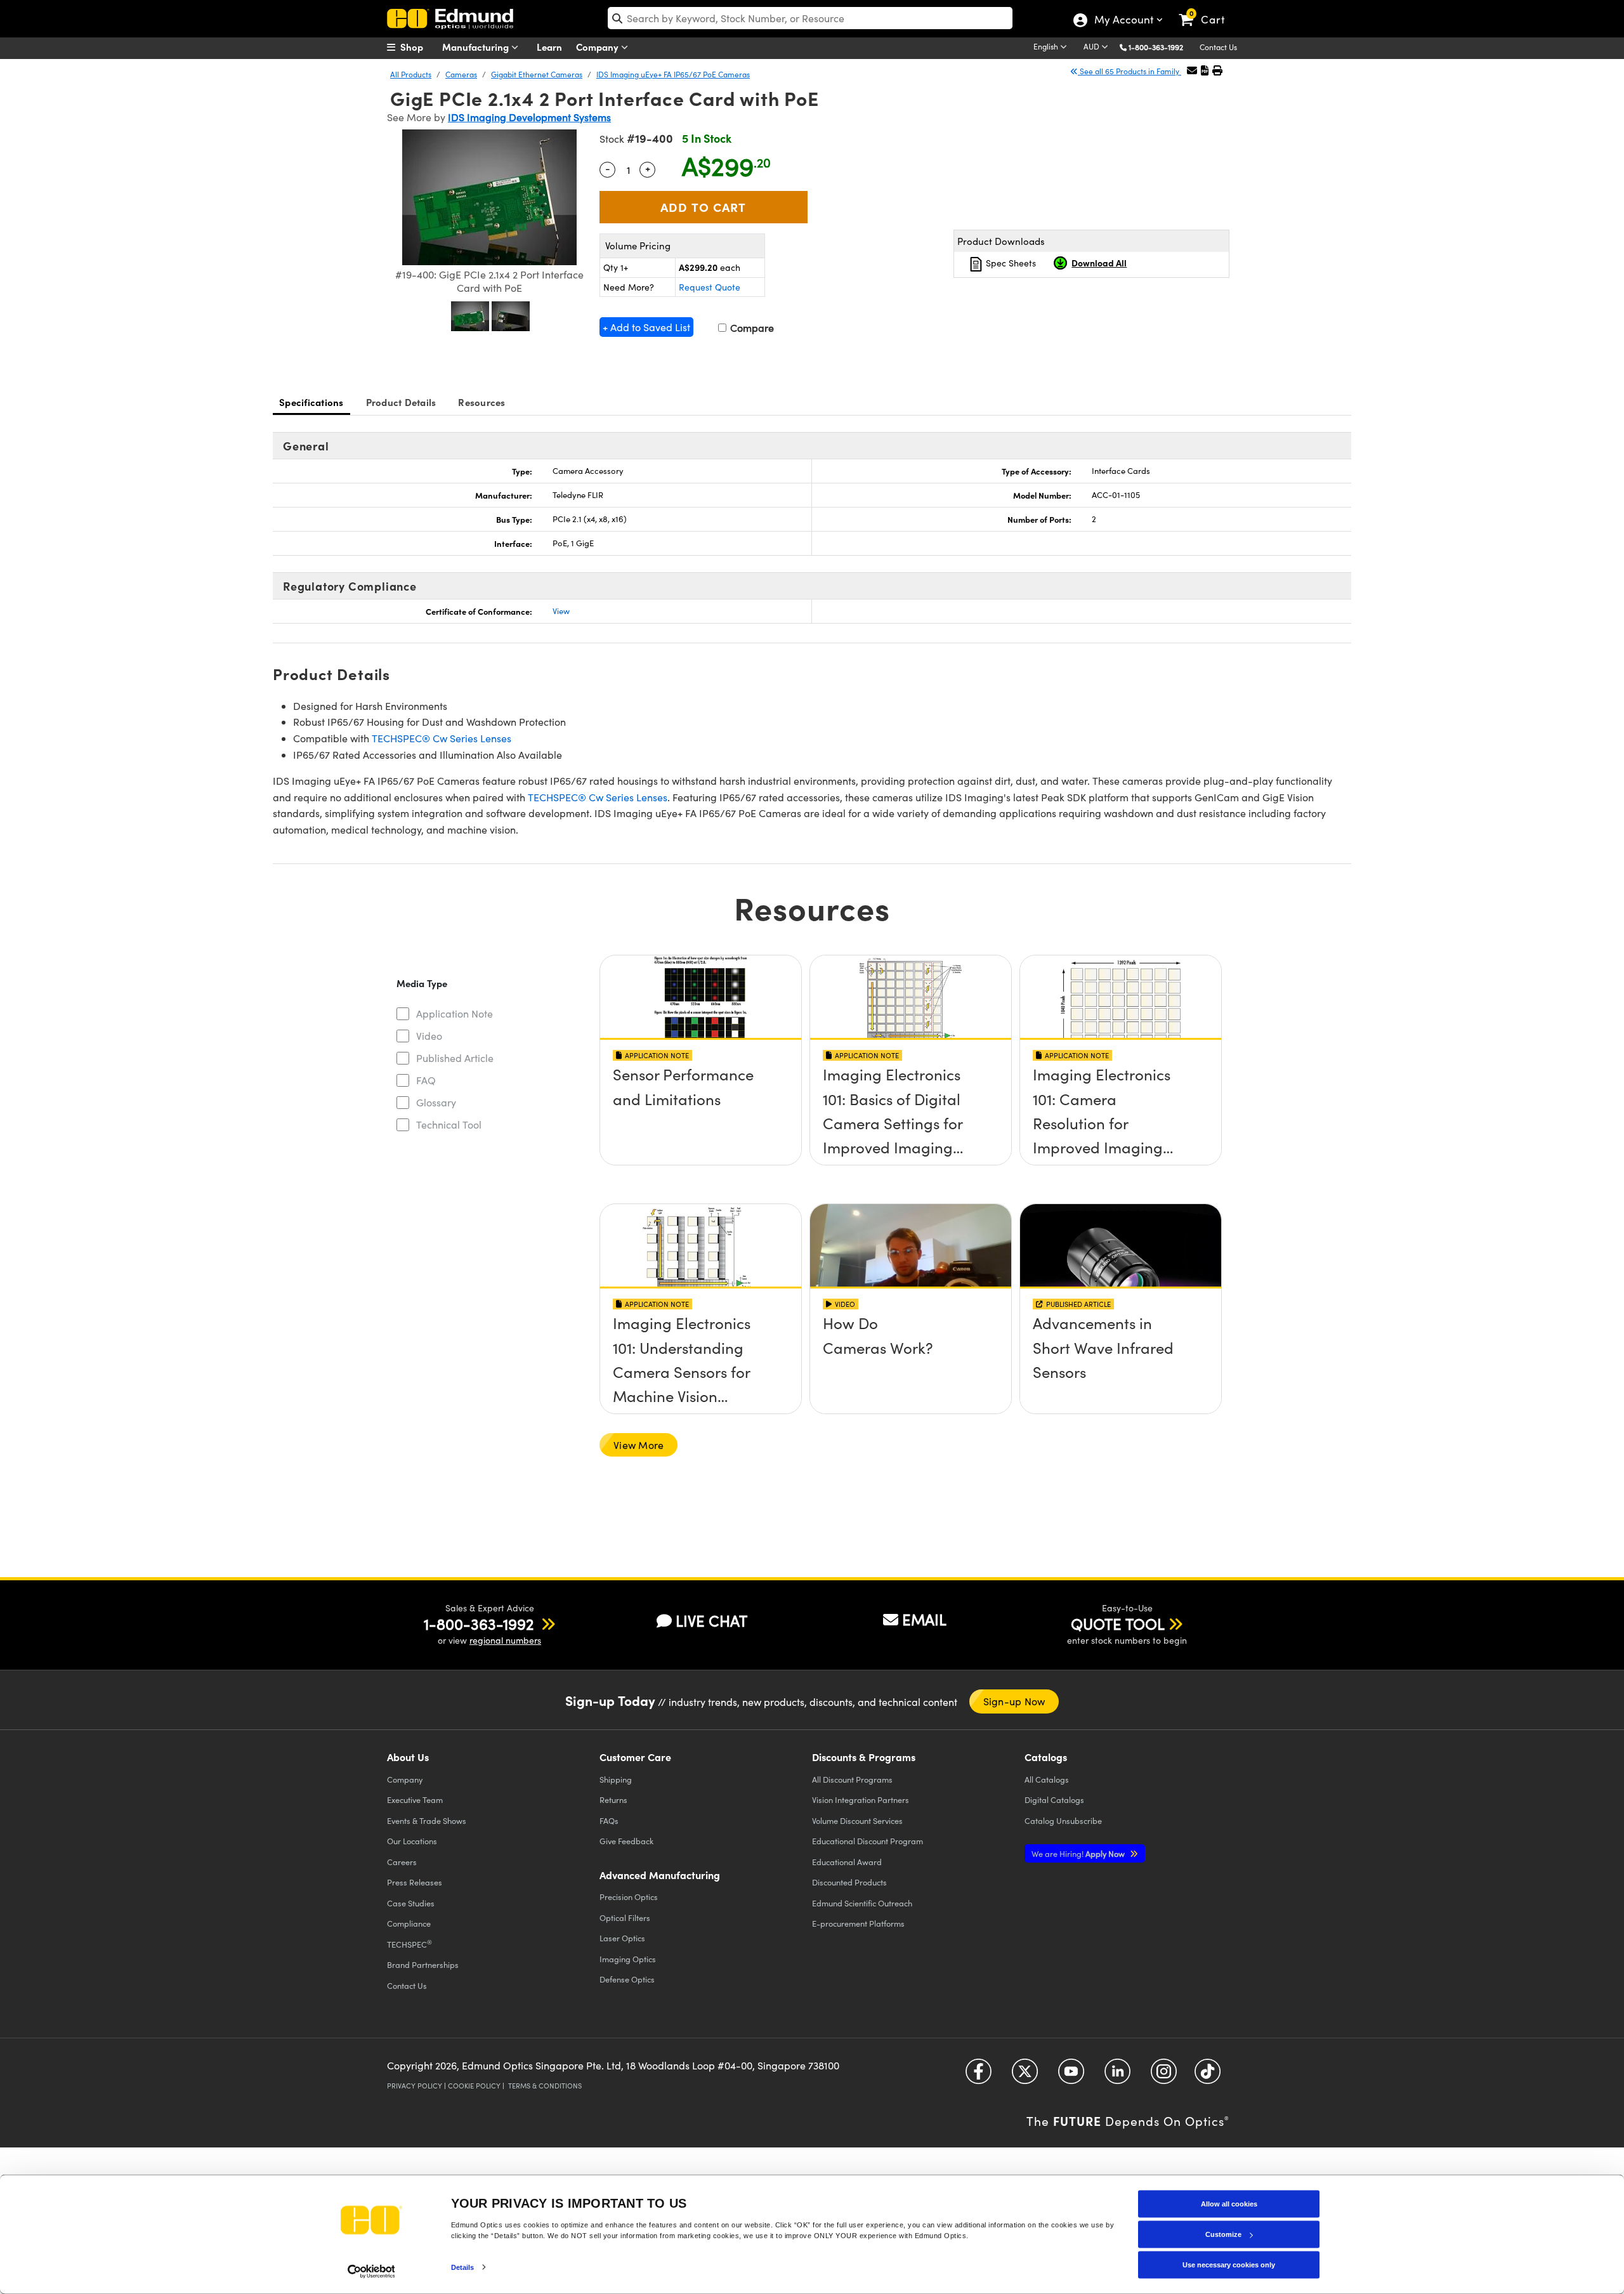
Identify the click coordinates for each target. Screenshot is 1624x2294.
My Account (1123, 21)
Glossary (436, 1102)
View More (638, 1445)
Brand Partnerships (423, 1964)
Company (599, 47)
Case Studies (411, 1903)
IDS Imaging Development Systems (529, 117)
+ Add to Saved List (646, 327)
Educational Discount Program (868, 1841)
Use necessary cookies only (1229, 2265)
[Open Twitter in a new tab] (1025, 2076)
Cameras (461, 74)
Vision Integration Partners (861, 1799)
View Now (701, 1078)
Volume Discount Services (857, 1820)
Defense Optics (627, 1979)
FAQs (609, 1820)
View (561, 611)
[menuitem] (419, 47)
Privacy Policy (415, 2086)
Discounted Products (849, 1882)
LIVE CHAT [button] (711, 1621)
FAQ (426, 1080)
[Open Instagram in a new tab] (1164, 2076)
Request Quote (710, 287)
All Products (411, 74)
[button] (1161, 47)
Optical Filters (625, 1917)
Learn (549, 47)
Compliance (409, 1923)
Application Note (455, 1013)
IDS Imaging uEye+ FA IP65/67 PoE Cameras (673, 74)
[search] (810, 18)
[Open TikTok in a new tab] (1208, 2076)
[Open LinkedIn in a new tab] (1117, 2076)
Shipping (616, 1779)
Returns (613, 1799)
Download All (1099, 263)
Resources (481, 402)
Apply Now (1079, 1853)
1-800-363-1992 (1156, 47)
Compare (751, 328)
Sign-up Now (1014, 1701)
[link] (1208, 10)
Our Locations (412, 1841)
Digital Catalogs (1054, 1799)
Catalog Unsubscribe (1063, 1820)
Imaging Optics (628, 1959)
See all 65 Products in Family (1130, 71)
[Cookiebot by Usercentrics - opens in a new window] (371, 2271)
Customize (1223, 2234)
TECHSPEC (409, 1944)
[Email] (1192, 70)
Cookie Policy (474, 2086)
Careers (402, 1862)
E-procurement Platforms (858, 1923)
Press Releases (415, 1882)
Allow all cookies (1229, 2204)
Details (463, 2267)
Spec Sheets (1010, 263)
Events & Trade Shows (427, 1820)
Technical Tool (449, 1124)
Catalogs (1047, 1779)
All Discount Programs (852, 1779)
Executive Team (415, 1799)
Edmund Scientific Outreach (862, 1903)
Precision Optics (629, 1897)
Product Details (401, 402)
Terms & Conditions (545, 2086)
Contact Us (1218, 47)
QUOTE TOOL (1118, 1623)
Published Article (455, 1058)
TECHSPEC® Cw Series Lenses (442, 738)
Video (429, 1036)
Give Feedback (626, 1841)
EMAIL (924, 1619)
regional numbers (505, 1640)
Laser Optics (622, 1938)
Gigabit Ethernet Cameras (537, 74)
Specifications (311, 402)
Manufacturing (477, 47)
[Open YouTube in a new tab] (1071, 2076)
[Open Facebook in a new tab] (979, 2076)
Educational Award (847, 1862)
